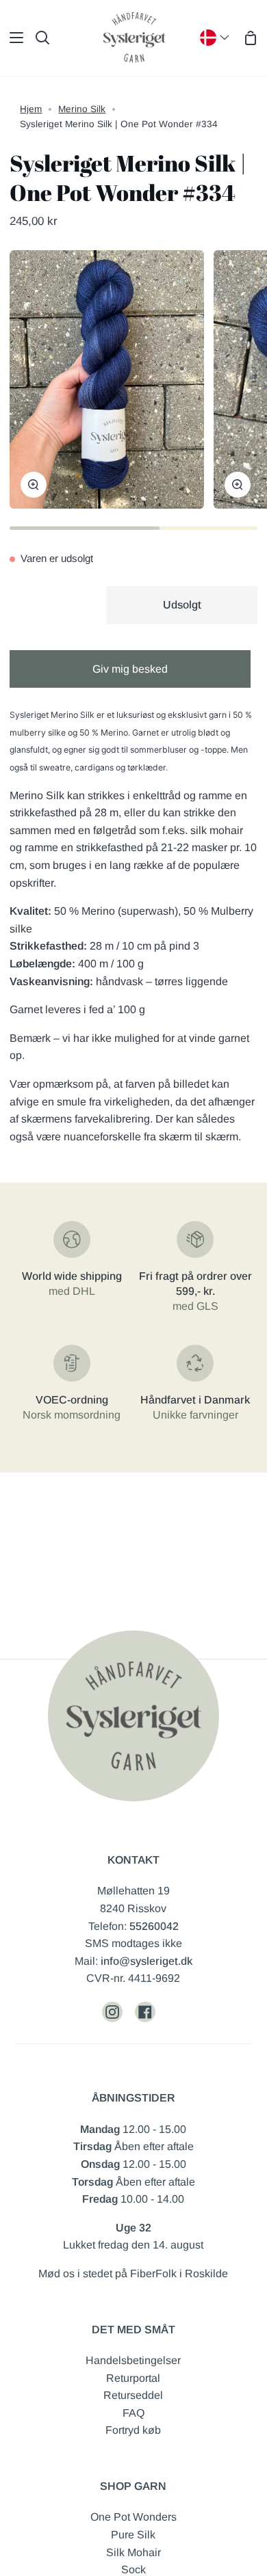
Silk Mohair (133, 2552)
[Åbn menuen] (12, 38)
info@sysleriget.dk (147, 1961)
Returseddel (133, 2395)
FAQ (133, 2413)
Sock (133, 2570)
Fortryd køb (133, 2430)
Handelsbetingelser (133, 2360)
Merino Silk (82, 109)
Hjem (31, 109)
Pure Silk (133, 2535)
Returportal (133, 2378)
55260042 (154, 1926)
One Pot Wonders (133, 2517)
